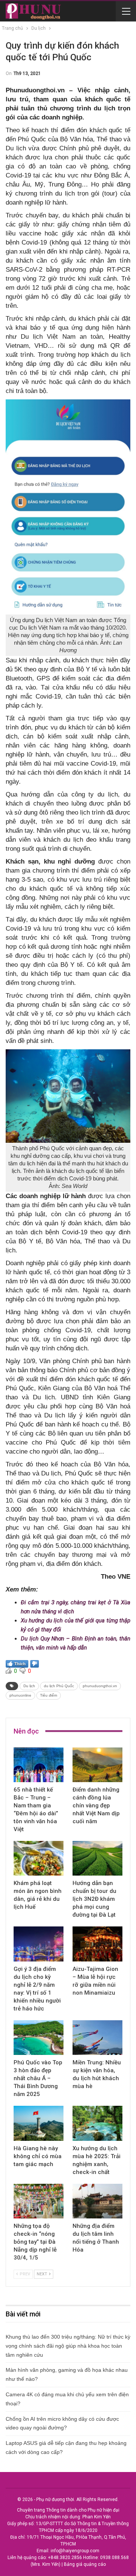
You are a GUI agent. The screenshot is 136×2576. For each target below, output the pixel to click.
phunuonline (20, 1695)
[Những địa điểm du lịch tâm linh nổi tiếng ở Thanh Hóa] (97, 2201)
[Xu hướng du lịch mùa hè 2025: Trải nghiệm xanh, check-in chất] (97, 2123)
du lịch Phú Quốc (59, 1686)
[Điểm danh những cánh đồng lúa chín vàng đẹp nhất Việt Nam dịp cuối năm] (97, 1765)
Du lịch (29, 1686)
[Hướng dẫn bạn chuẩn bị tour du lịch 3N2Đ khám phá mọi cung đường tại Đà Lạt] (97, 1858)
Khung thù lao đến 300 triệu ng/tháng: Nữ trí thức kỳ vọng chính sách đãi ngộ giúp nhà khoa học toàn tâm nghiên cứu (68, 2346)
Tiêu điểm (49, 1695)
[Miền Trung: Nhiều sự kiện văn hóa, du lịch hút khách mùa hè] (97, 2038)
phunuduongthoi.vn (100, 1686)
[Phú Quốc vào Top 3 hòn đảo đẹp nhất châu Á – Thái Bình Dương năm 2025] (39, 2038)
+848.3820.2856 (65, 2558)
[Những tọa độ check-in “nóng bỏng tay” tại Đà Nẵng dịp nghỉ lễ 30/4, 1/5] (39, 2201)
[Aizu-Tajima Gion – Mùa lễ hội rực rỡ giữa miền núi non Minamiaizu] (97, 1944)
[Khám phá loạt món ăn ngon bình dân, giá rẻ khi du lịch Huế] (39, 1858)
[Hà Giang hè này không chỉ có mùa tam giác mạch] (39, 2123)
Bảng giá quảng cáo (85, 2564)
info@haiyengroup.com (75, 2551)
